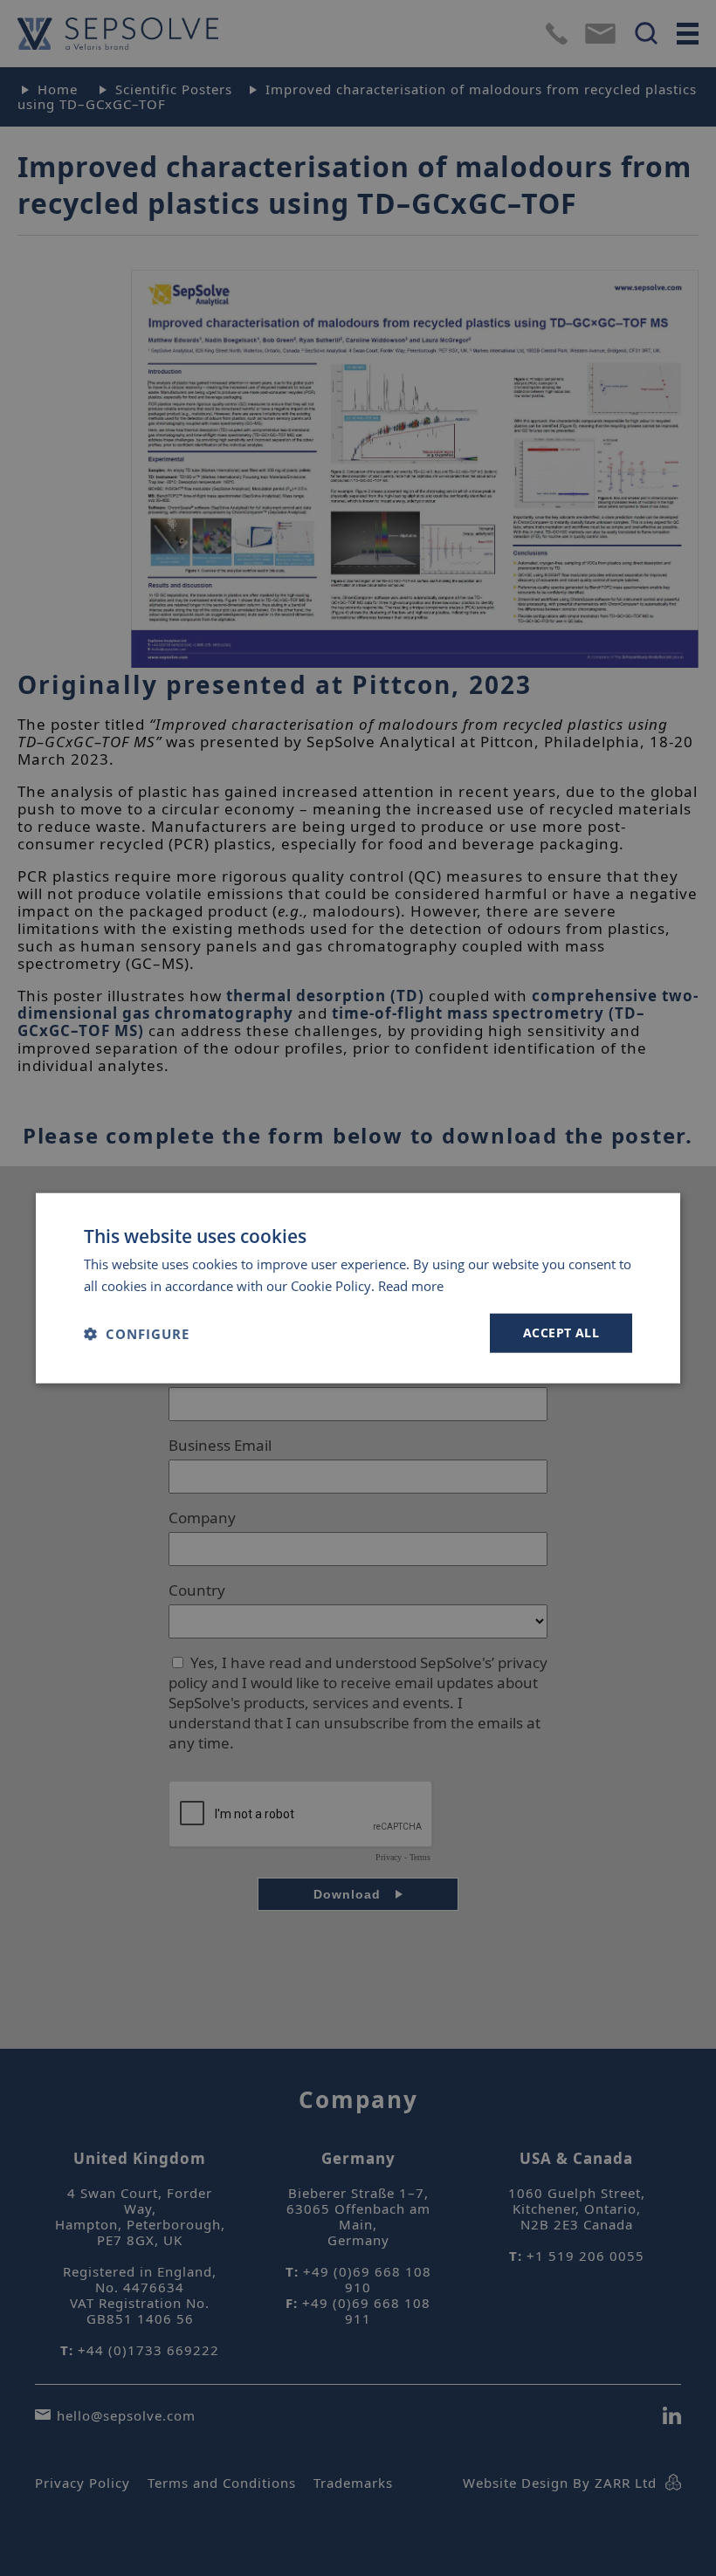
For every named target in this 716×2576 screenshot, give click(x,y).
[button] (137, 1333)
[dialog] (358, 1288)
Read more (411, 1285)
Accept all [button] (561, 1333)
